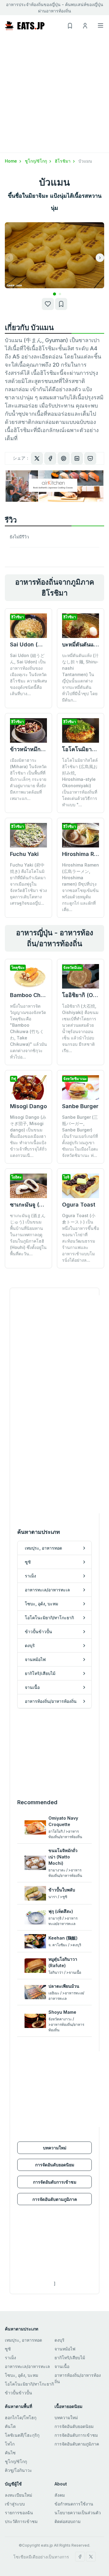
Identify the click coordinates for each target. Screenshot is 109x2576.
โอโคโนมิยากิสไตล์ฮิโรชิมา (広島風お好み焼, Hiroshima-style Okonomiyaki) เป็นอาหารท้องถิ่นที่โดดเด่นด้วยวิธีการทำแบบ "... (80, 782)
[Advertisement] (54, 95)
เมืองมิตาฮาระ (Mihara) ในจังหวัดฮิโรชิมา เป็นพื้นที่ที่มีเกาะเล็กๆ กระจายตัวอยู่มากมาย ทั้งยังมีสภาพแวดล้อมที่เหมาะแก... (28, 779)
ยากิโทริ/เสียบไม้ (70, 2358)
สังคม (60, 2495)
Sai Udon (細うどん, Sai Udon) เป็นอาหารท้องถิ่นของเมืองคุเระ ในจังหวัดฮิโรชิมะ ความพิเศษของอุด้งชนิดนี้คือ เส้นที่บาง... (28, 674)
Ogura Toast (79, 1205)
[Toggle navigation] (101, 25)
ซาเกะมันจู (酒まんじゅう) (42, 1205)
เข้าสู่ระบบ (15, 2504)
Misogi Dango (28, 1106)
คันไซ (10, 2453)
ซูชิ (8, 2349)
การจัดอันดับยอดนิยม (55, 2165)
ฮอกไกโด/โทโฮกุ (21, 2417)
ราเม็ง (10, 2358)
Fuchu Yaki (24, 854)
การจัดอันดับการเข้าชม (55, 2182)
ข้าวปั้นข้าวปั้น (18, 2393)
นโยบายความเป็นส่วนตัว (78, 2513)
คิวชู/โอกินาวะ (18, 2470)
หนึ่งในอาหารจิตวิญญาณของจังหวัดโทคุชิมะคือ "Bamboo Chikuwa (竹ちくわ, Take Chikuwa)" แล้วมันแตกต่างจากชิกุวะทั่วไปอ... (28, 1031)
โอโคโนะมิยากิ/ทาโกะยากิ (29, 2384)
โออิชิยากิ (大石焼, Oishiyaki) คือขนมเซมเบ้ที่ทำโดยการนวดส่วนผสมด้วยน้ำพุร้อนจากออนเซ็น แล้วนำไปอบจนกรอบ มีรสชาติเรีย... (80, 1028)
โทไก (10, 2444)
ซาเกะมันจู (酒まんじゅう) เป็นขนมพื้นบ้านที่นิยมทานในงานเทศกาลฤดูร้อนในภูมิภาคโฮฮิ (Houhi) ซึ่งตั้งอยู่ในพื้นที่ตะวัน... (28, 1235)
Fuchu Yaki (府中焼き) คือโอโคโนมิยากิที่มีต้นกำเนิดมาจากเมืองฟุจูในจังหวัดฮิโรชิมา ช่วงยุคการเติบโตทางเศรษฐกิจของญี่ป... (28, 884)
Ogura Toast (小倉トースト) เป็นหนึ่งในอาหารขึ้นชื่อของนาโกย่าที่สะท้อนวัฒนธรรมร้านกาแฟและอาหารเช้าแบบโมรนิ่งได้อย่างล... (81, 1238)
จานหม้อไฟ (65, 2349)
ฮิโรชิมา (63, 161)
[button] (54, 294)
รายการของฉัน (19, 2513)
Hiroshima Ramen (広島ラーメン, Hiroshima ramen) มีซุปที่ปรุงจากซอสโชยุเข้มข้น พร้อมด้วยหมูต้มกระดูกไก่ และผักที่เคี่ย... (81, 887)
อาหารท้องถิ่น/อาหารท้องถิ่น (78, 2378)
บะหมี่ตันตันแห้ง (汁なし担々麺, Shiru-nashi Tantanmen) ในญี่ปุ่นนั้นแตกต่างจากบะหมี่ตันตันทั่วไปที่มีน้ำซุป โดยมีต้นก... (80, 678)
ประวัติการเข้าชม (21, 2521)
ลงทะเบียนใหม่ (18, 2495)
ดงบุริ (59, 2340)
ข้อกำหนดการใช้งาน (74, 2504)
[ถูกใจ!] (48, 304)
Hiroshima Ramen (85, 854)
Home (12, 161)
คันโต (10, 2426)
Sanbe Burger (80, 1106)
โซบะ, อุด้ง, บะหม (21, 2375)
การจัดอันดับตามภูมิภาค (55, 2199)
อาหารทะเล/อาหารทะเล (27, 2366)
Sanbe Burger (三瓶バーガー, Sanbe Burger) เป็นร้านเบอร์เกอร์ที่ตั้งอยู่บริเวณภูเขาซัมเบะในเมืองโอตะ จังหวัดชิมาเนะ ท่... (80, 1136)
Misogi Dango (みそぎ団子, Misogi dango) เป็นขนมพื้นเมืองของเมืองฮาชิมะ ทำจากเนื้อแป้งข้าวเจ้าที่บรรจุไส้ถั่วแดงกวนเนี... (28, 1136)
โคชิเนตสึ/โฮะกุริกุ (22, 2435)
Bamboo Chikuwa (33, 995)
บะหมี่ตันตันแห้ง (81, 644)
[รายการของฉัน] (61, 304)
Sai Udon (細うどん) (36, 644)
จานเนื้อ (62, 2366)
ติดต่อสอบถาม (68, 2521)
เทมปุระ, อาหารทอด (23, 2340)
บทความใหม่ (55, 2148)
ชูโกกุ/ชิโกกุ (36, 161)
